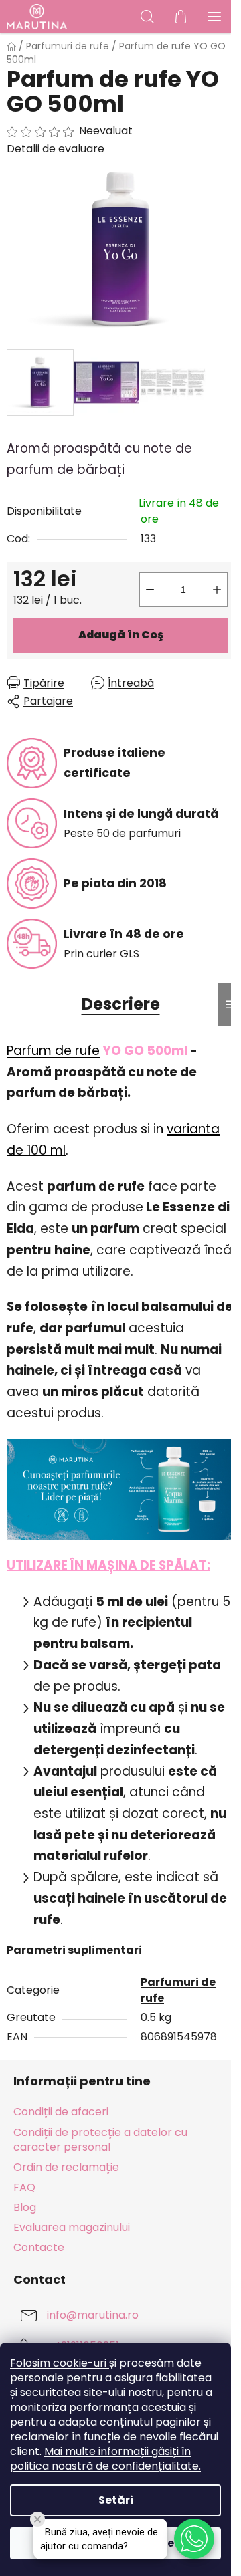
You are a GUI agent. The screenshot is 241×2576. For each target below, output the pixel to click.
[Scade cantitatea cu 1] (150, 590)
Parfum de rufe (53, 1051)
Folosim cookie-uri (60, 2363)
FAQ (24, 2187)
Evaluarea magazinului (72, 2227)
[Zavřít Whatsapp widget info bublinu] (37, 2519)
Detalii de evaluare (56, 149)
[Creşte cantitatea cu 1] (217, 590)
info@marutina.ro (93, 2316)
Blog (25, 2207)
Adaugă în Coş (121, 635)
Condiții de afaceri (61, 2112)
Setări (116, 2500)
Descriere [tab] (121, 1004)
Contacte (39, 2247)
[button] (194, 2539)
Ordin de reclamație (66, 2167)
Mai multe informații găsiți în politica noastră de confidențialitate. (105, 2459)
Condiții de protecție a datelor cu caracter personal (100, 2140)
